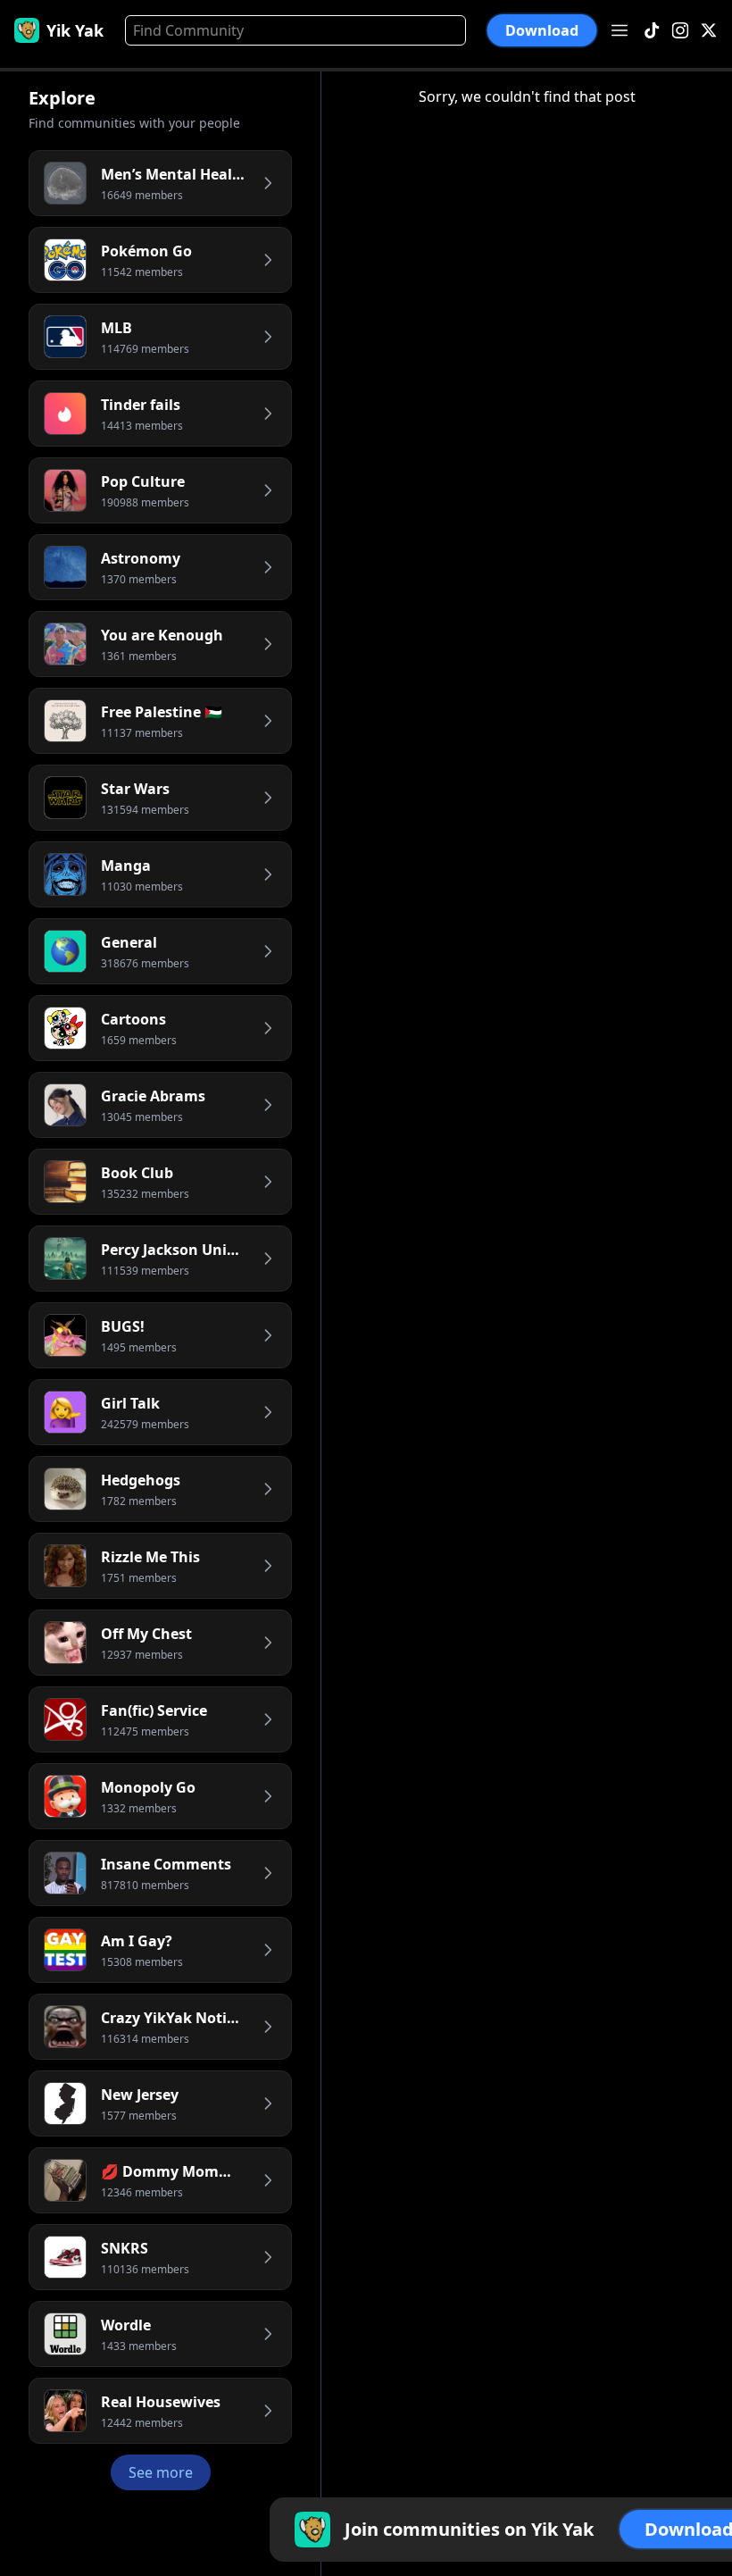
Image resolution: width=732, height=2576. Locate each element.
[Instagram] (680, 31)
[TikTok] (652, 31)
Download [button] (542, 31)
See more (161, 2472)
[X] (709, 31)
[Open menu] (620, 30)
